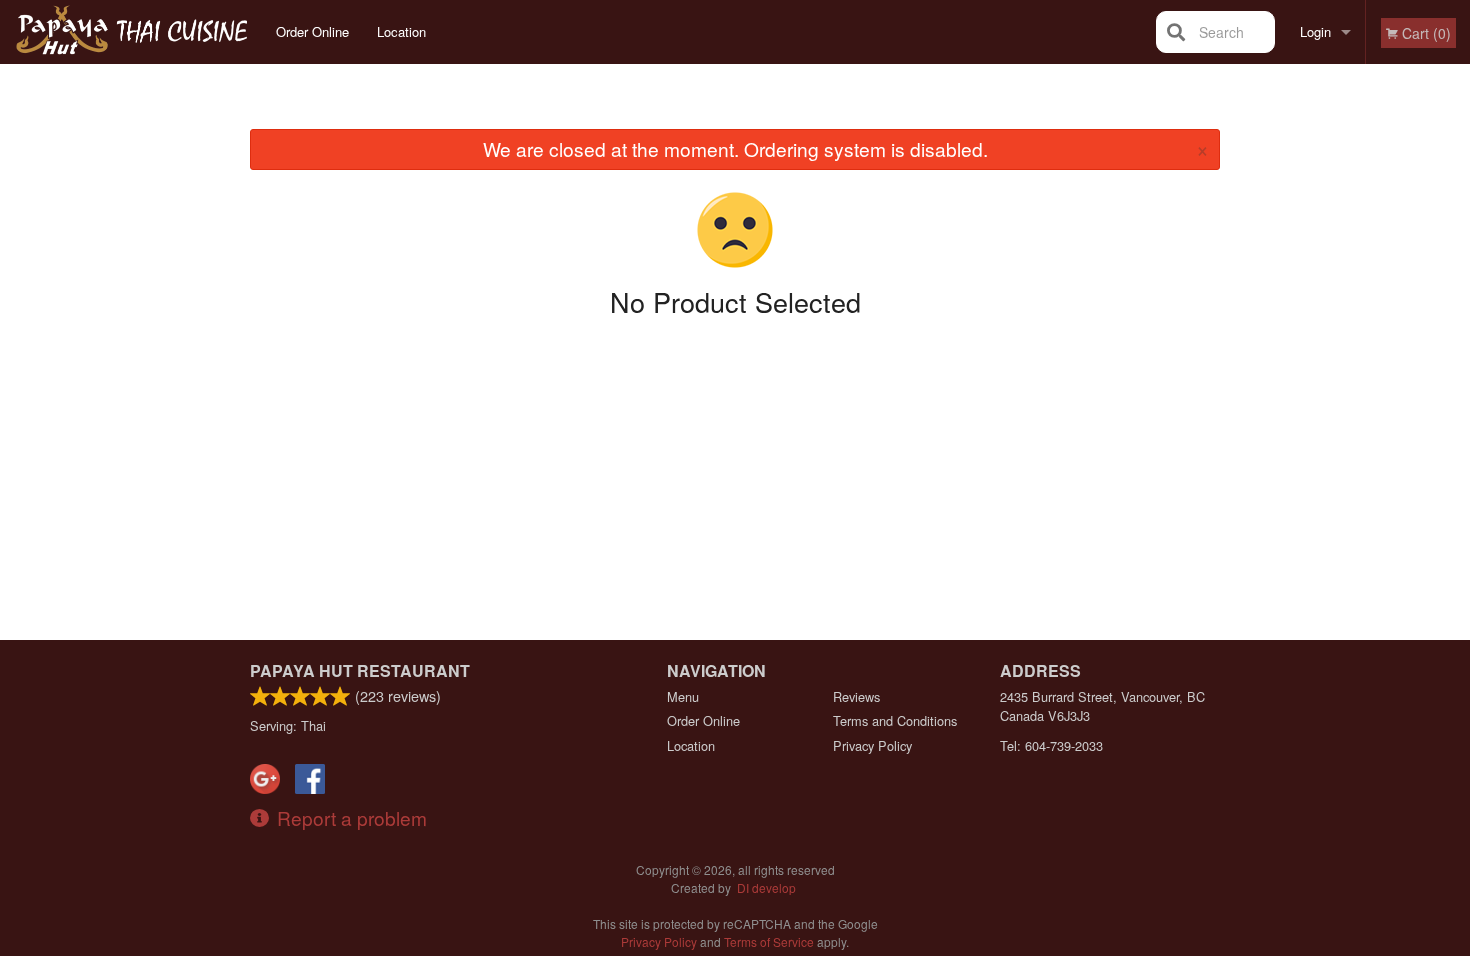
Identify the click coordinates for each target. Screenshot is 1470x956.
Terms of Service (769, 941)
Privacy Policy (872, 745)
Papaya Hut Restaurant (360, 670)
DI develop (766, 887)
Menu (683, 696)
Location (401, 31)
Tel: (1051, 745)
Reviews (856, 696)
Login (1315, 31)
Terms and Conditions (895, 720)
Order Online (312, 31)
